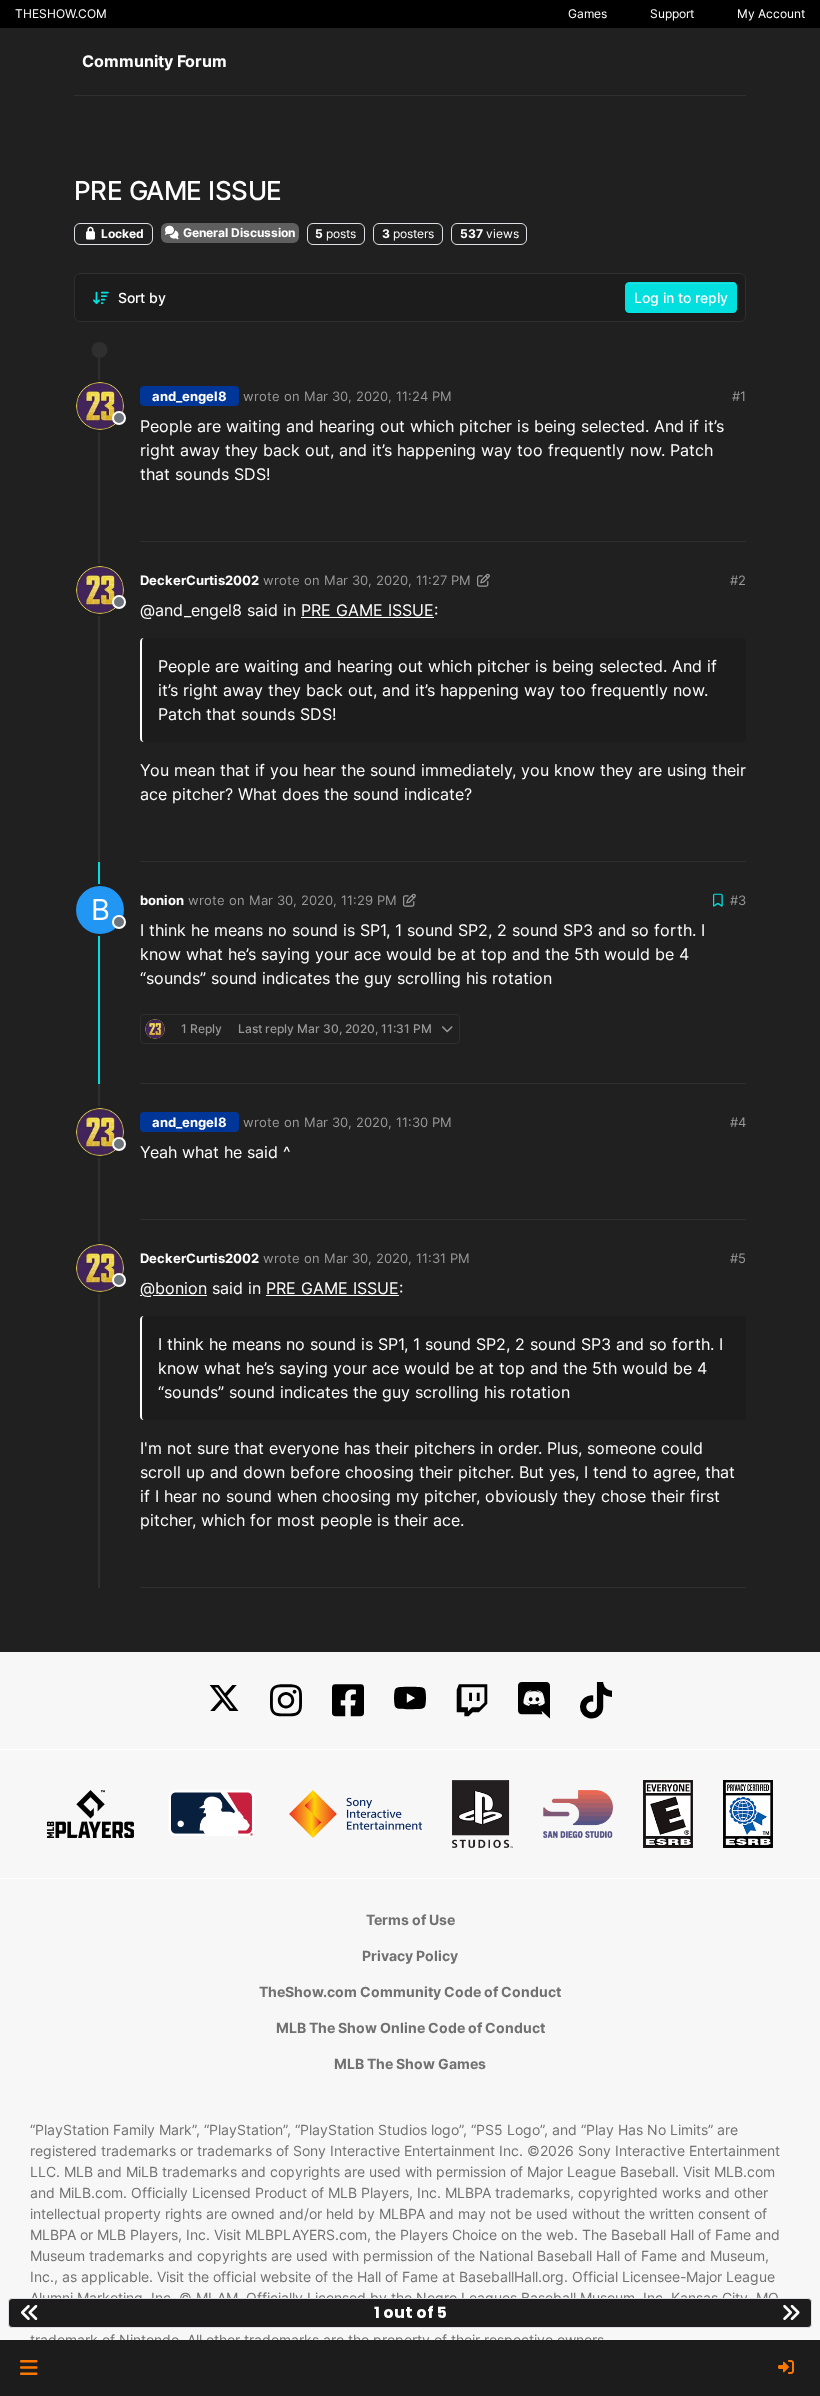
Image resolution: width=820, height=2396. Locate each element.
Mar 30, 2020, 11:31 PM (397, 1258)
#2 (738, 580)
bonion (162, 900)
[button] (28, 2368)
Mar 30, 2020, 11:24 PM (378, 396)
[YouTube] (410, 1700)
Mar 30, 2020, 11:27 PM (397, 580)
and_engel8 (189, 396)
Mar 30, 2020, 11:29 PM (323, 900)
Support (672, 13)
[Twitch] (472, 1700)
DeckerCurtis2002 (199, 580)
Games (587, 13)
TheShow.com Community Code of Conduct (410, 1991)
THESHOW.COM (61, 13)
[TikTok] (596, 1700)
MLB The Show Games (410, 2063)
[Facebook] (348, 1700)
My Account (771, 13)
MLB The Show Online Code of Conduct (410, 2027)
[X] (224, 1700)
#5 (738, 1258)
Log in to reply (681, 297)
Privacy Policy (410, 1955)
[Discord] (534, 1700)
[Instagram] (286, 1700)
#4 (738, 1122)
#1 (739, 396)
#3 (738, 900)
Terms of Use (410, 1919)
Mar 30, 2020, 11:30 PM (378, 1122)
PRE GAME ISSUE (367, 610)
